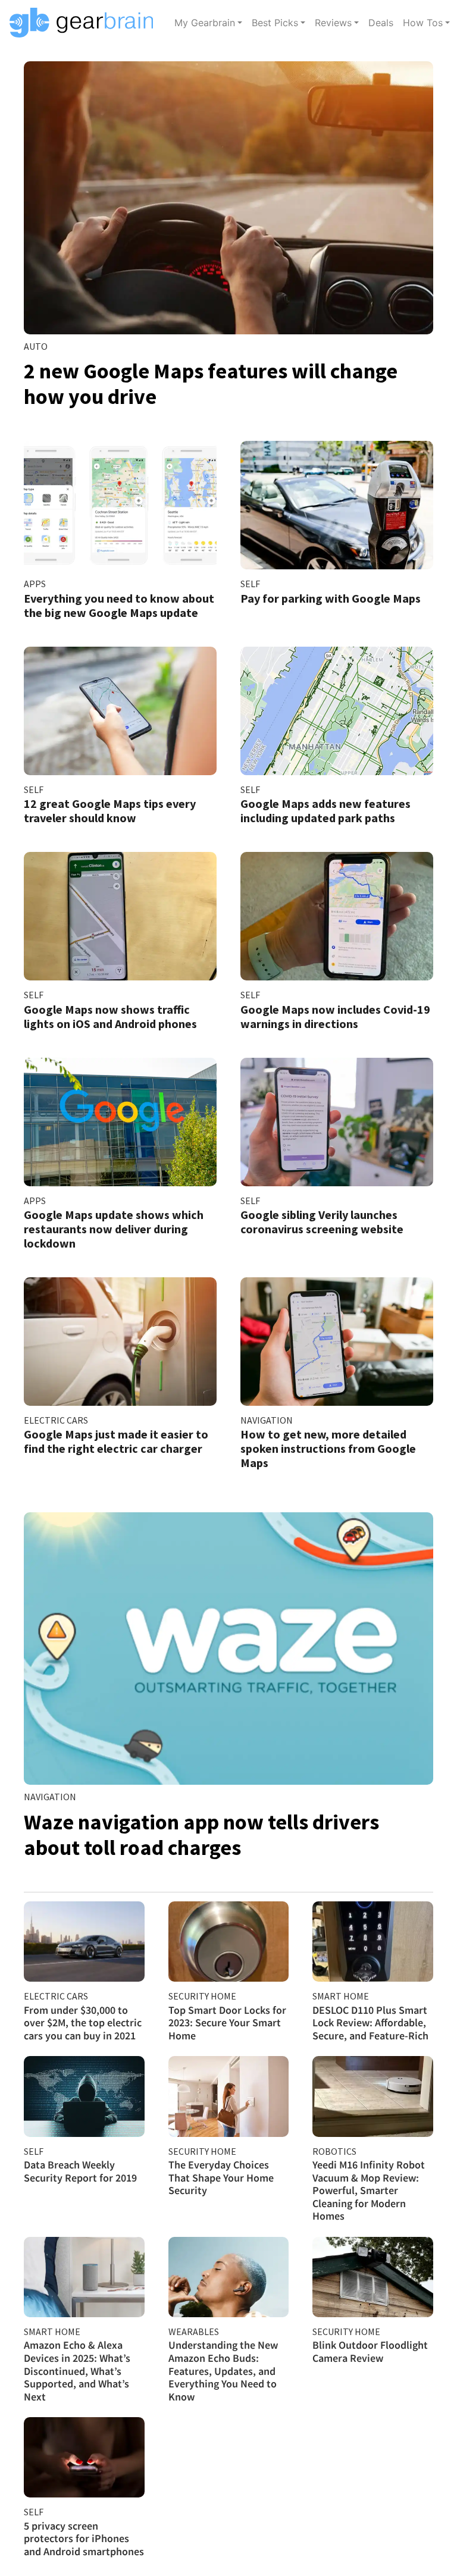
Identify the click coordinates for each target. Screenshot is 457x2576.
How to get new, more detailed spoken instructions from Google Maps (328, 1448)
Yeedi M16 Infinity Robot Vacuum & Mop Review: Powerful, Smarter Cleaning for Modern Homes (369, 2190)
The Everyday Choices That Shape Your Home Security (221, 2177)
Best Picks (275, 23)
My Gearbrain (205, 23)
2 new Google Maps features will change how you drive (211, 384)
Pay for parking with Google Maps (331, 598)
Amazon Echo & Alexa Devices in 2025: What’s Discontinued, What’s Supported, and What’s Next (77, 2370)
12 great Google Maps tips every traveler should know (110, 811)
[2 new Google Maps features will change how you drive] (228, 198)
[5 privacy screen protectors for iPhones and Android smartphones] (84, 2457)
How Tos (423, 23)
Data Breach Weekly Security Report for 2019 (80, 2171)
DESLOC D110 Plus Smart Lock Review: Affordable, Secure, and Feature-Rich (370, 2023)
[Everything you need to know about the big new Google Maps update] (120, 505)
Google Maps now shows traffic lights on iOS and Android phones (110, 1016)
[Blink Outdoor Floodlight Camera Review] (373, 2277)
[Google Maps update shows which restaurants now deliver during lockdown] (120, 1122)
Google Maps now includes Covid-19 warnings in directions (335, 1016)
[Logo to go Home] (85, 23)
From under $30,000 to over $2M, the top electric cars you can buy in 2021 (83, 2023)
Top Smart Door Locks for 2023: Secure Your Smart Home (227, 2023)
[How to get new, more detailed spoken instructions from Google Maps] (337, 1342)
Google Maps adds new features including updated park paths (325, 811)
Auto (36, 346)
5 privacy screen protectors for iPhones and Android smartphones (84, 2539)
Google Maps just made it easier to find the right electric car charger (116, 1441)
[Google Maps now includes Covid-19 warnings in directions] (337, 916)
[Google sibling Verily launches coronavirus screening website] (337, 1122)
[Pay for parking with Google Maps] (337, 505)
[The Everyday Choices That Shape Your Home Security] (229, 2096)
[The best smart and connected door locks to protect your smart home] (229, 1942)
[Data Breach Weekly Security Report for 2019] (84, 2096)
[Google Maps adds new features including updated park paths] (337, 711)
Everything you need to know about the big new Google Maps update (119, 605)
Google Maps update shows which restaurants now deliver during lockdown (114, 1229)
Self (250, 584)
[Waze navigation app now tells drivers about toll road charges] (228, 1649)
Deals (381, 23)
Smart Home (341, 1996)
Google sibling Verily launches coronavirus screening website (322, 1222)
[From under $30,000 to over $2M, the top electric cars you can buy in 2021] (84, 1942)
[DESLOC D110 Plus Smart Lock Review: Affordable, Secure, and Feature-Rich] (373, 1942)
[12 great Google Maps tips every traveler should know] (120, 711)
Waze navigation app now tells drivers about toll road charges (201, 1835)
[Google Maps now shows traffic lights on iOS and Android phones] (120, 916)
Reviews (333, 23)
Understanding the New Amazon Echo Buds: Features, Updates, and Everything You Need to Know (223, 2370)
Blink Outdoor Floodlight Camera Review (370, 2351)
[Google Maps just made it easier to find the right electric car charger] (120, 1342)
